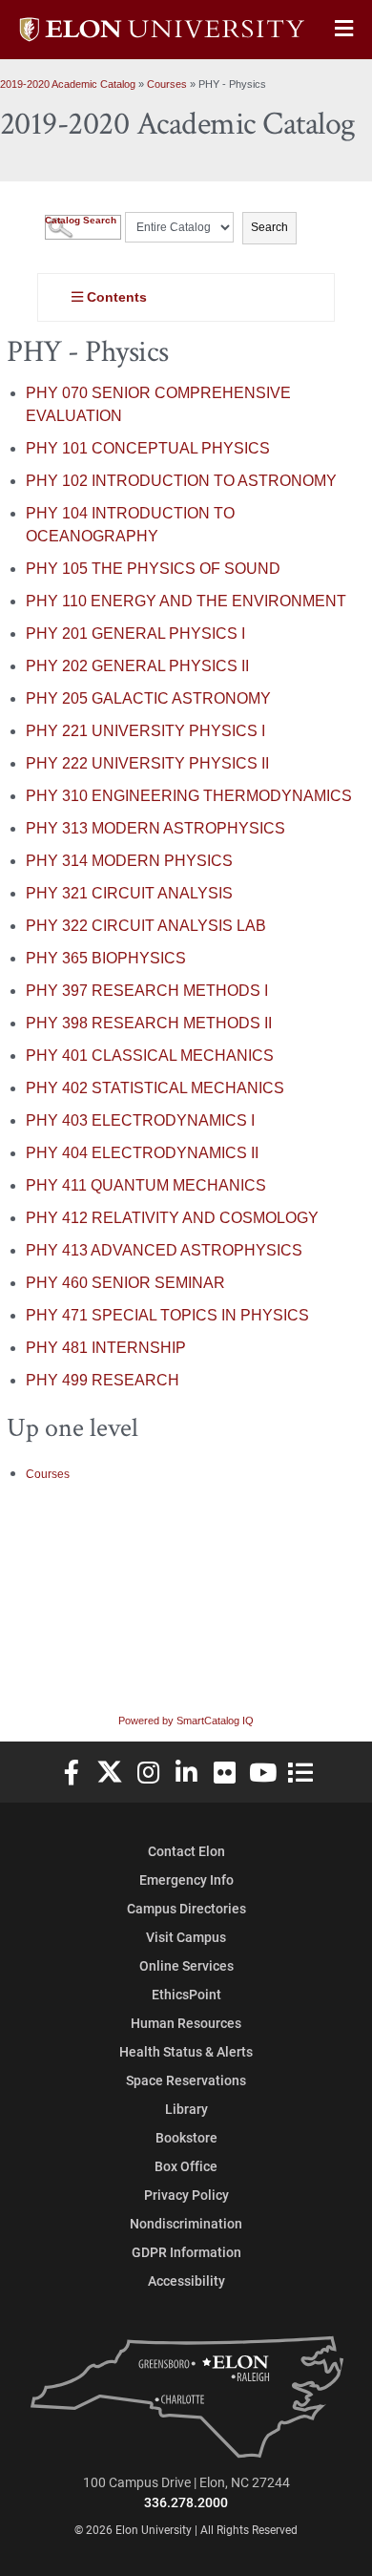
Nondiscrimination (186, 2223)
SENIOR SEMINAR (125, 1283)
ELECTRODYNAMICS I (140, 1120)
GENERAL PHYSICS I (135, 633)
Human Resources (186, 2023)
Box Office (186, 2166)
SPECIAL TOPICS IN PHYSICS (167, 1315)
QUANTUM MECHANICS (146, 1185)
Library (186, 2109)
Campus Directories (186, 1908)
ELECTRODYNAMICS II (142, 1153)
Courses (167, 84)
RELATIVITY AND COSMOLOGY (172, 1218)
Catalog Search (81, 220)
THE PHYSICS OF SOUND (153, 569)
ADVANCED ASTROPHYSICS (164, 1250)
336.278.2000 (186, 2502)
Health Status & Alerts (186, 2051)
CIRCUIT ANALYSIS (129, 893)
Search (269, 227)
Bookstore (186, 2137)
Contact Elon (186, 1851)
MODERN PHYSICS (129, 861)
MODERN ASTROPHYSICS (155, 828)
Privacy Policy (186, 2195)
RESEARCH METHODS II (149, 1023)
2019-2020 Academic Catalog (68, 84)
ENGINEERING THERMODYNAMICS (189, 796)
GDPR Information (186, 2252)
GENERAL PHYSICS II (137, 666)
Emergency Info (186, 1879)
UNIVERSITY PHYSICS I (145, 731)
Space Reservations (186, 2080)
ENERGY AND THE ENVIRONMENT (186, 601)
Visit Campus (186, 1937)
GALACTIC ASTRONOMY (148, 698)
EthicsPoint (186, 1994)
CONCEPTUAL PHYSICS (148, 448)
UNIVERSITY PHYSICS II (147, 763)
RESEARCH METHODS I (147, 991)
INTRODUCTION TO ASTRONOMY (181, 481)
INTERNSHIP (106, 1348)
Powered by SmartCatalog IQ (186, 1721)
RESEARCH (103, 1380)
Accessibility (186, 2280)
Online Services (186, 1965)
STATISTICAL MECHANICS (155, 1088)
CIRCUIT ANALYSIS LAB (146, 926)
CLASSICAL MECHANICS (150, 1056)
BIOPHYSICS (106, 958)
